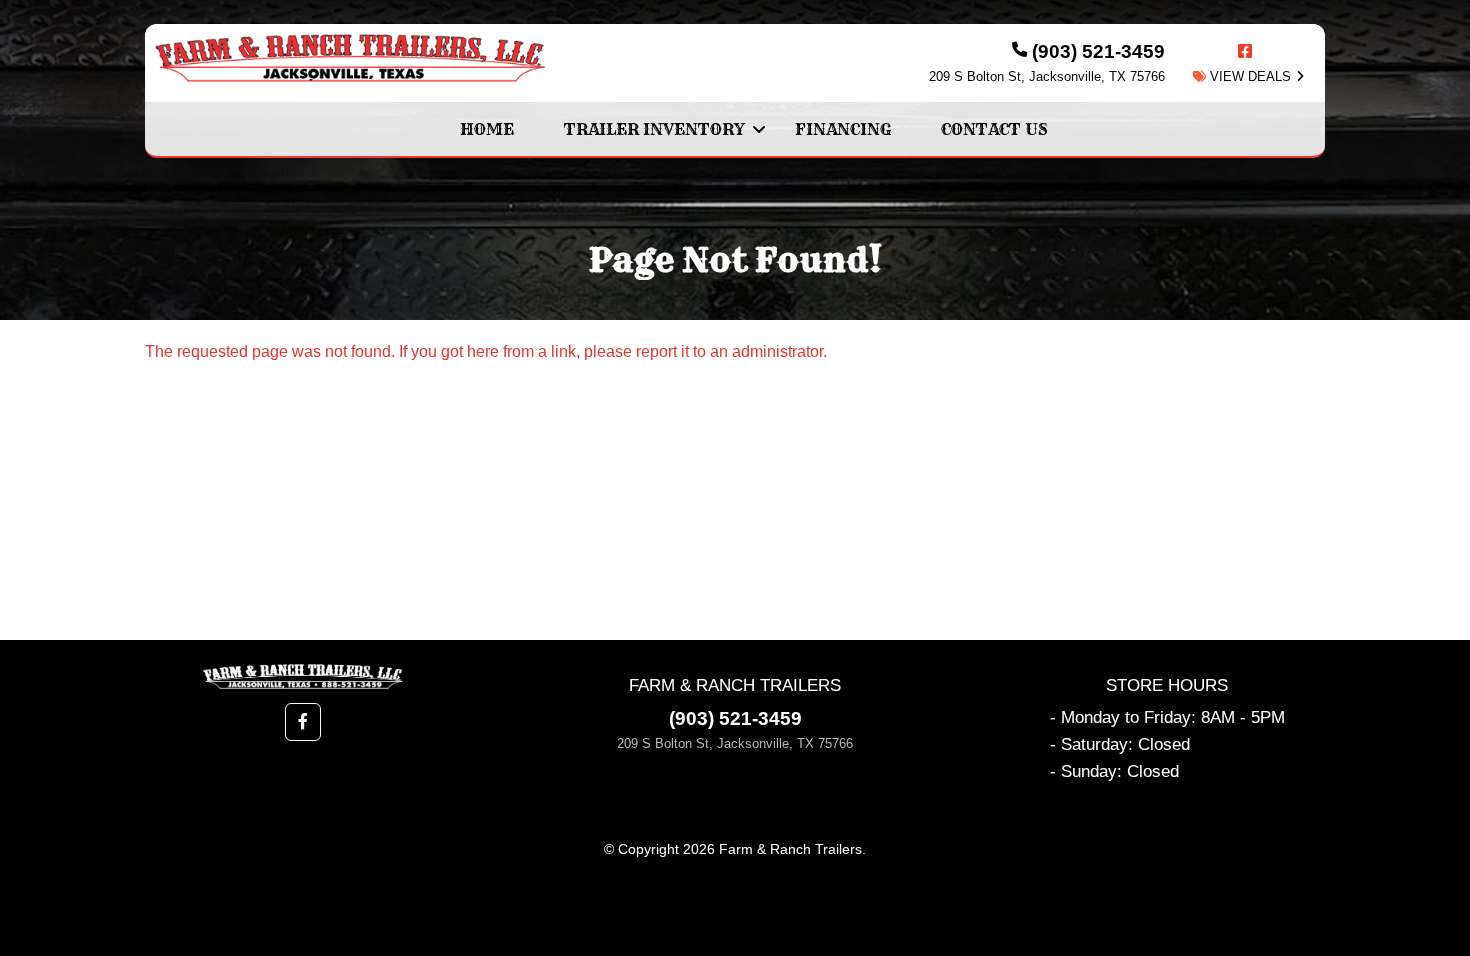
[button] (303, 722)
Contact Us (994, 129)
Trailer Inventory (654, 129)
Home (487, 129)
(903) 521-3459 (735, 718)
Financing (843, 129)
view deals (1248, 76)
